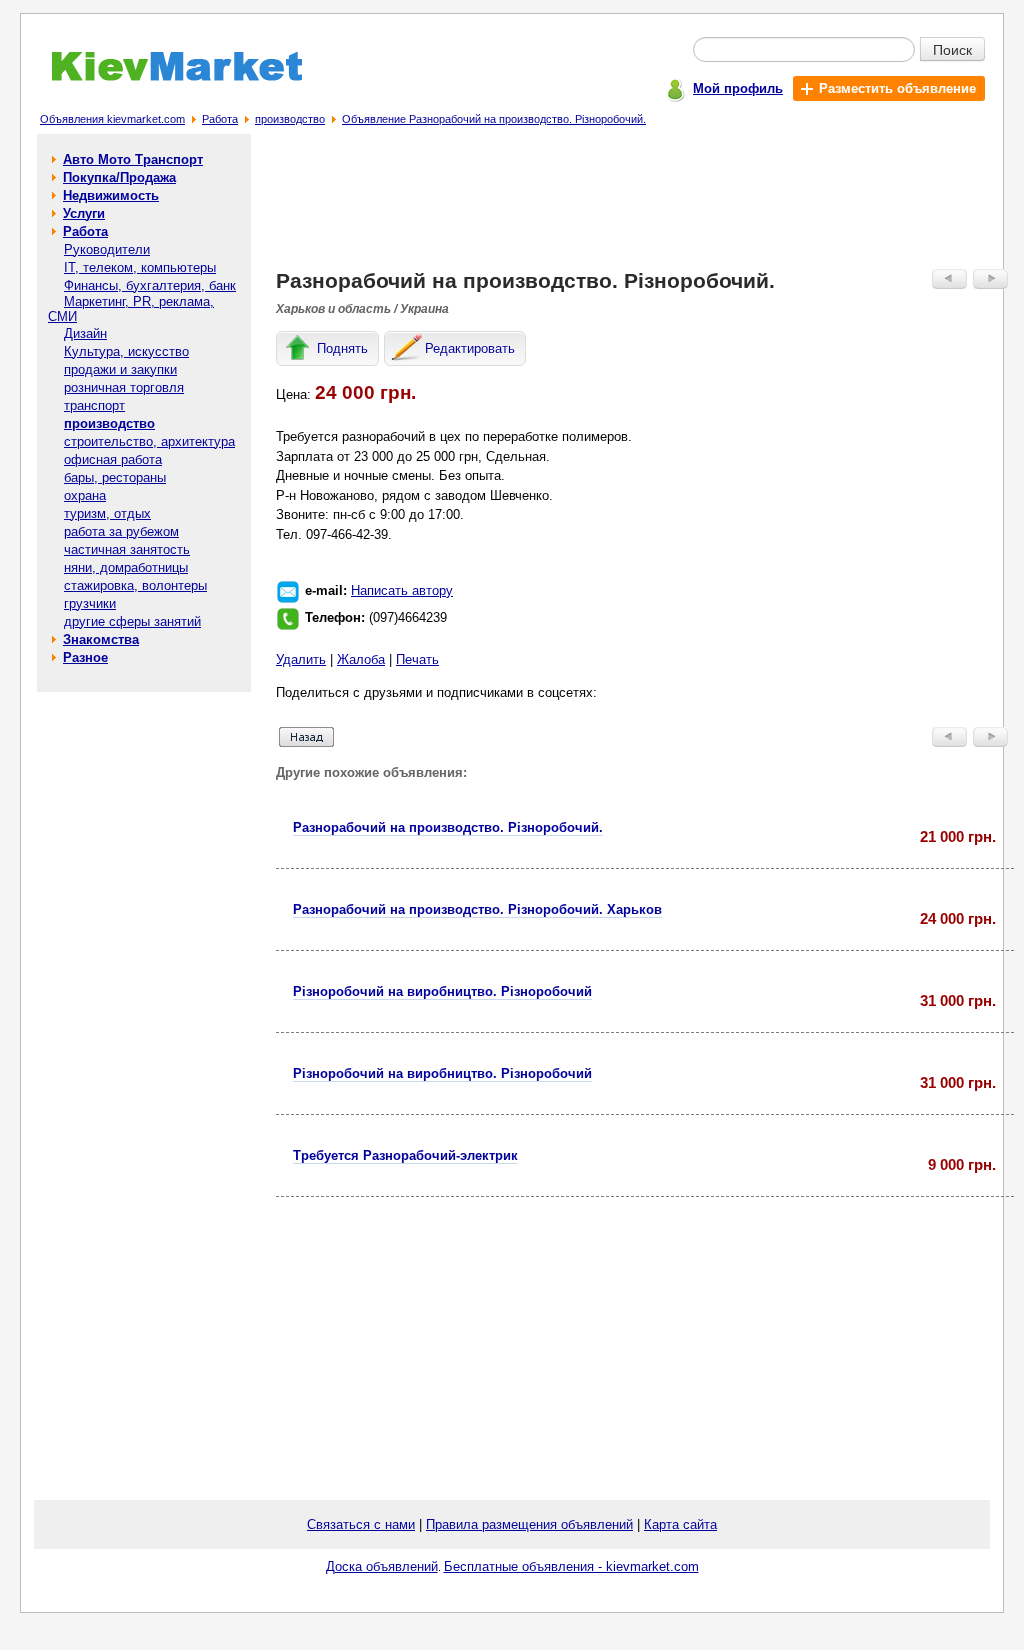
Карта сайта (680, 1524)
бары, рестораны (115, 477)
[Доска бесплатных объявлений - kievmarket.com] (165, 77)
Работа (220, 119)
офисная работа (113, 459)
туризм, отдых (107, 513)
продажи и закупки (120, 369)
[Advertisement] (645, 206)
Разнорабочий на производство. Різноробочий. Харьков (477, 909)
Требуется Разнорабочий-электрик (405, 1155)
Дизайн (85, 333)
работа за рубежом (121, 531)
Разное (85, 657)
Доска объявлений (382, 1566)
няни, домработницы (126, 567)
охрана (85, 495)
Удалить (301, 659)
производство (290, 119)
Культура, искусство (126, 351)
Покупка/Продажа (119, 177)
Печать (417, 659)
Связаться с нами (361, 1524)
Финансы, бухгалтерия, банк (150, 285)
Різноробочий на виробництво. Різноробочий (442, 991)
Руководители (107, 249)
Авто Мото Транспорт (133, 159)
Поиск (952, 49)
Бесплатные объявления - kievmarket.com (571, 1566)
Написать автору (402, 590)
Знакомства (101, 639)
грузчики (90, 603)
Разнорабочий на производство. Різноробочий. (448, 827)
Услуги (84, 213)
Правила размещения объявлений (529, 1524)
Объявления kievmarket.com (112, 119)
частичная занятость (127, 549)
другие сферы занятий (132, 621)
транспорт (94, 405)
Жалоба (361, 659)
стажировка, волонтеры (135, 585)
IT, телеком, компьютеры (140, 267)
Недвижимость (111, 195)
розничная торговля (124, 387)
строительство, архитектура (149, 441)
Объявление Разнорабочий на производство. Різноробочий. (494, 119)
